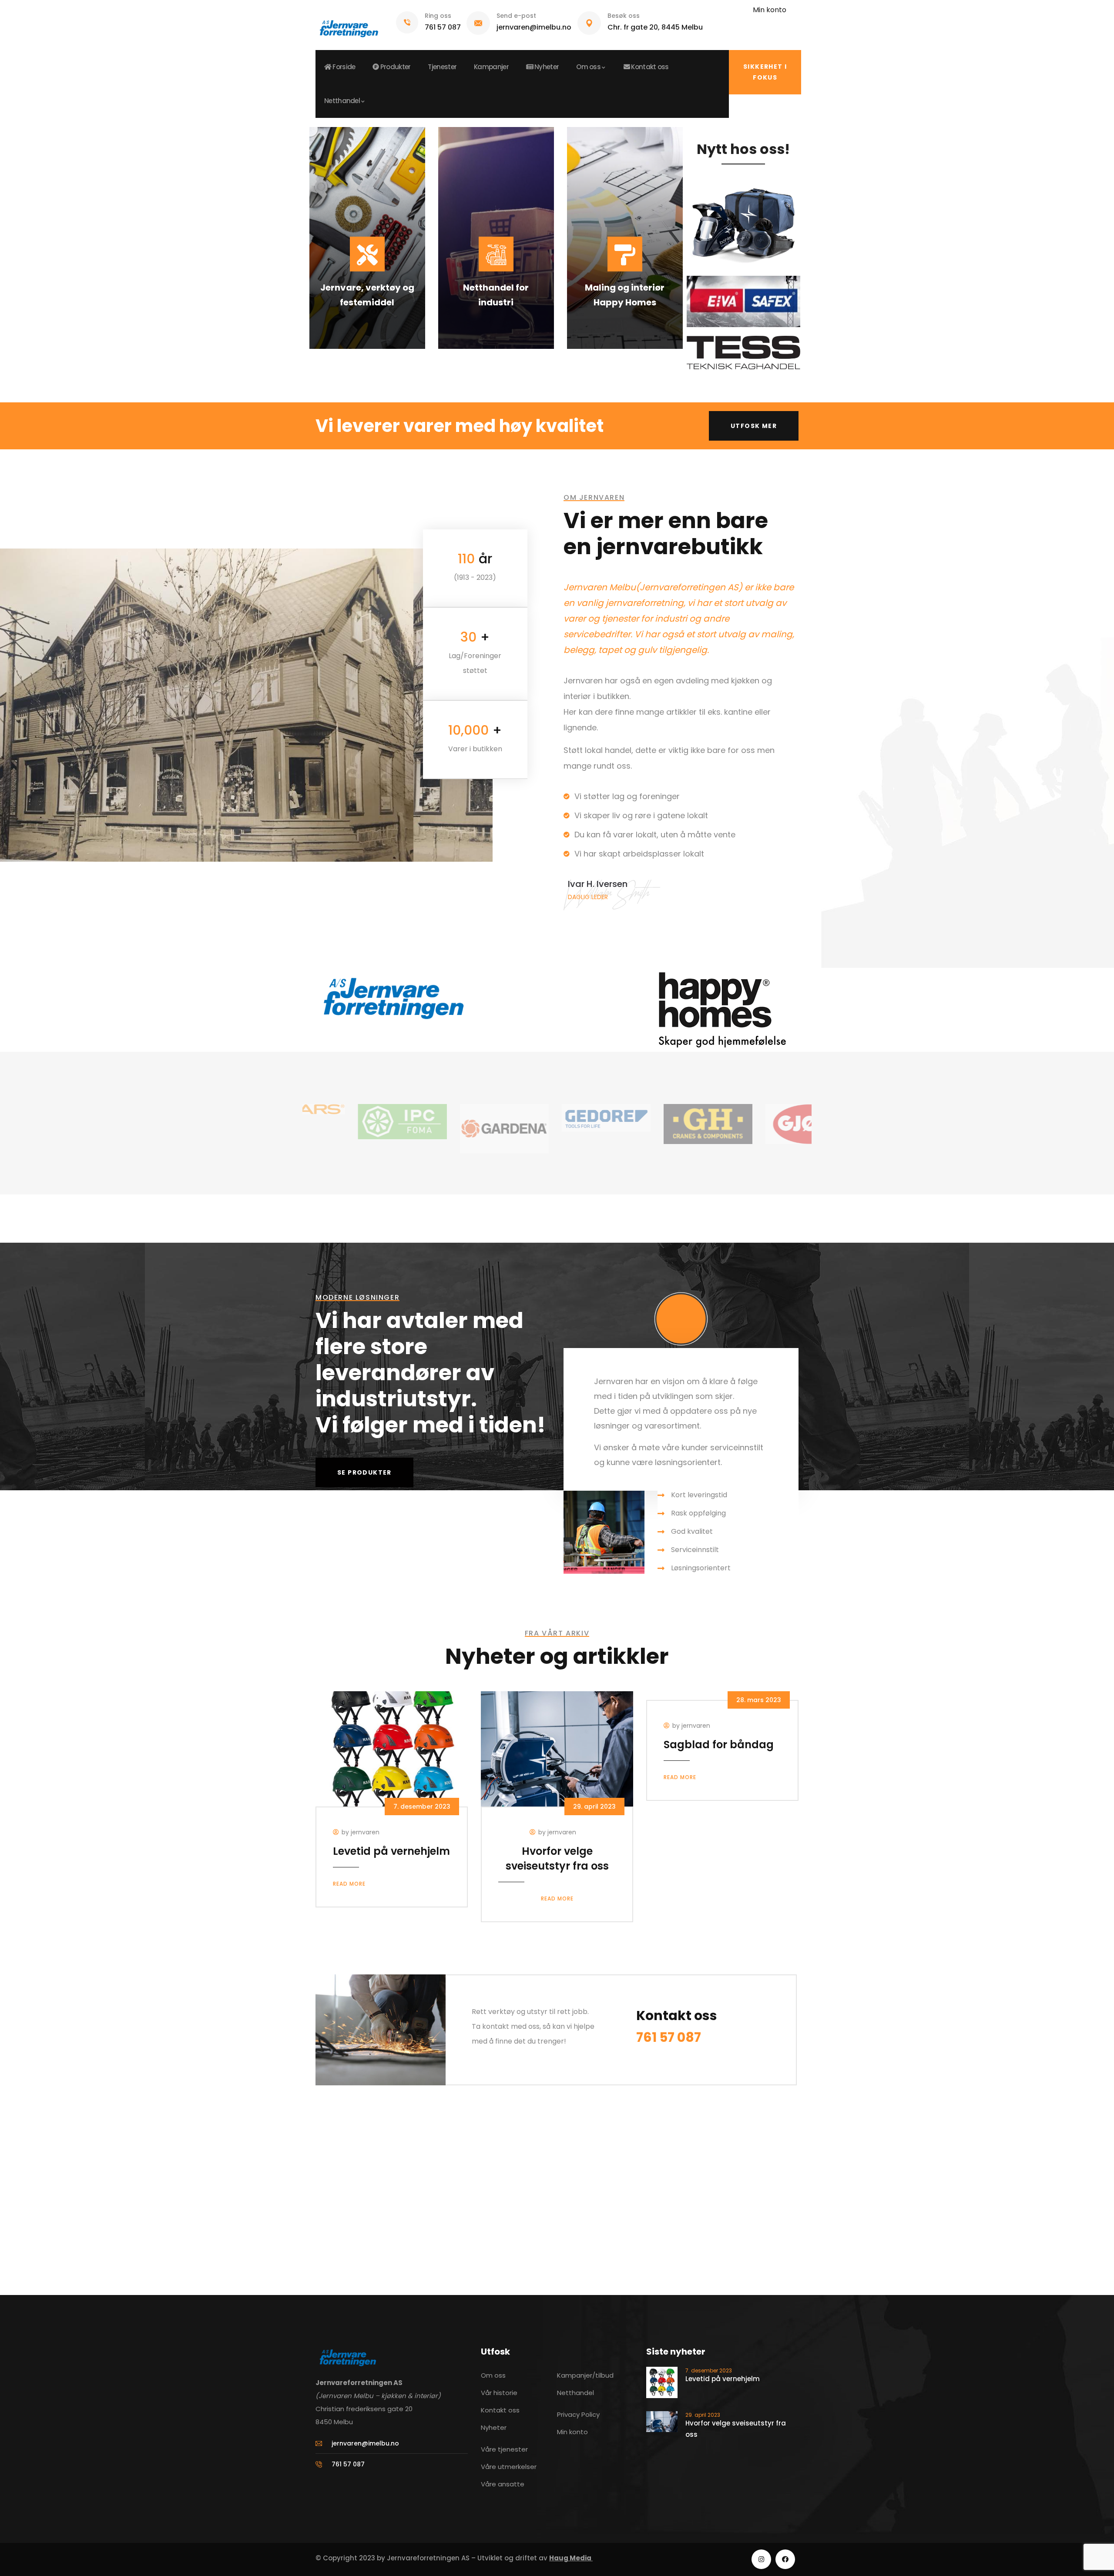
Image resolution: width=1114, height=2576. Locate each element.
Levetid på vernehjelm (391, 1851)
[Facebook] (785, 2559)
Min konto (770, 10)
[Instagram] (761, 2559)
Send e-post (516, 16)
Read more (349, 1884)
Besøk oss (624, 16)
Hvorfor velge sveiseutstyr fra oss (557, 1858)
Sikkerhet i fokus (765, 72)
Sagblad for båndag (719, 1745)
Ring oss (438, 16)
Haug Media (571, 2558)
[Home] (348, 25)
